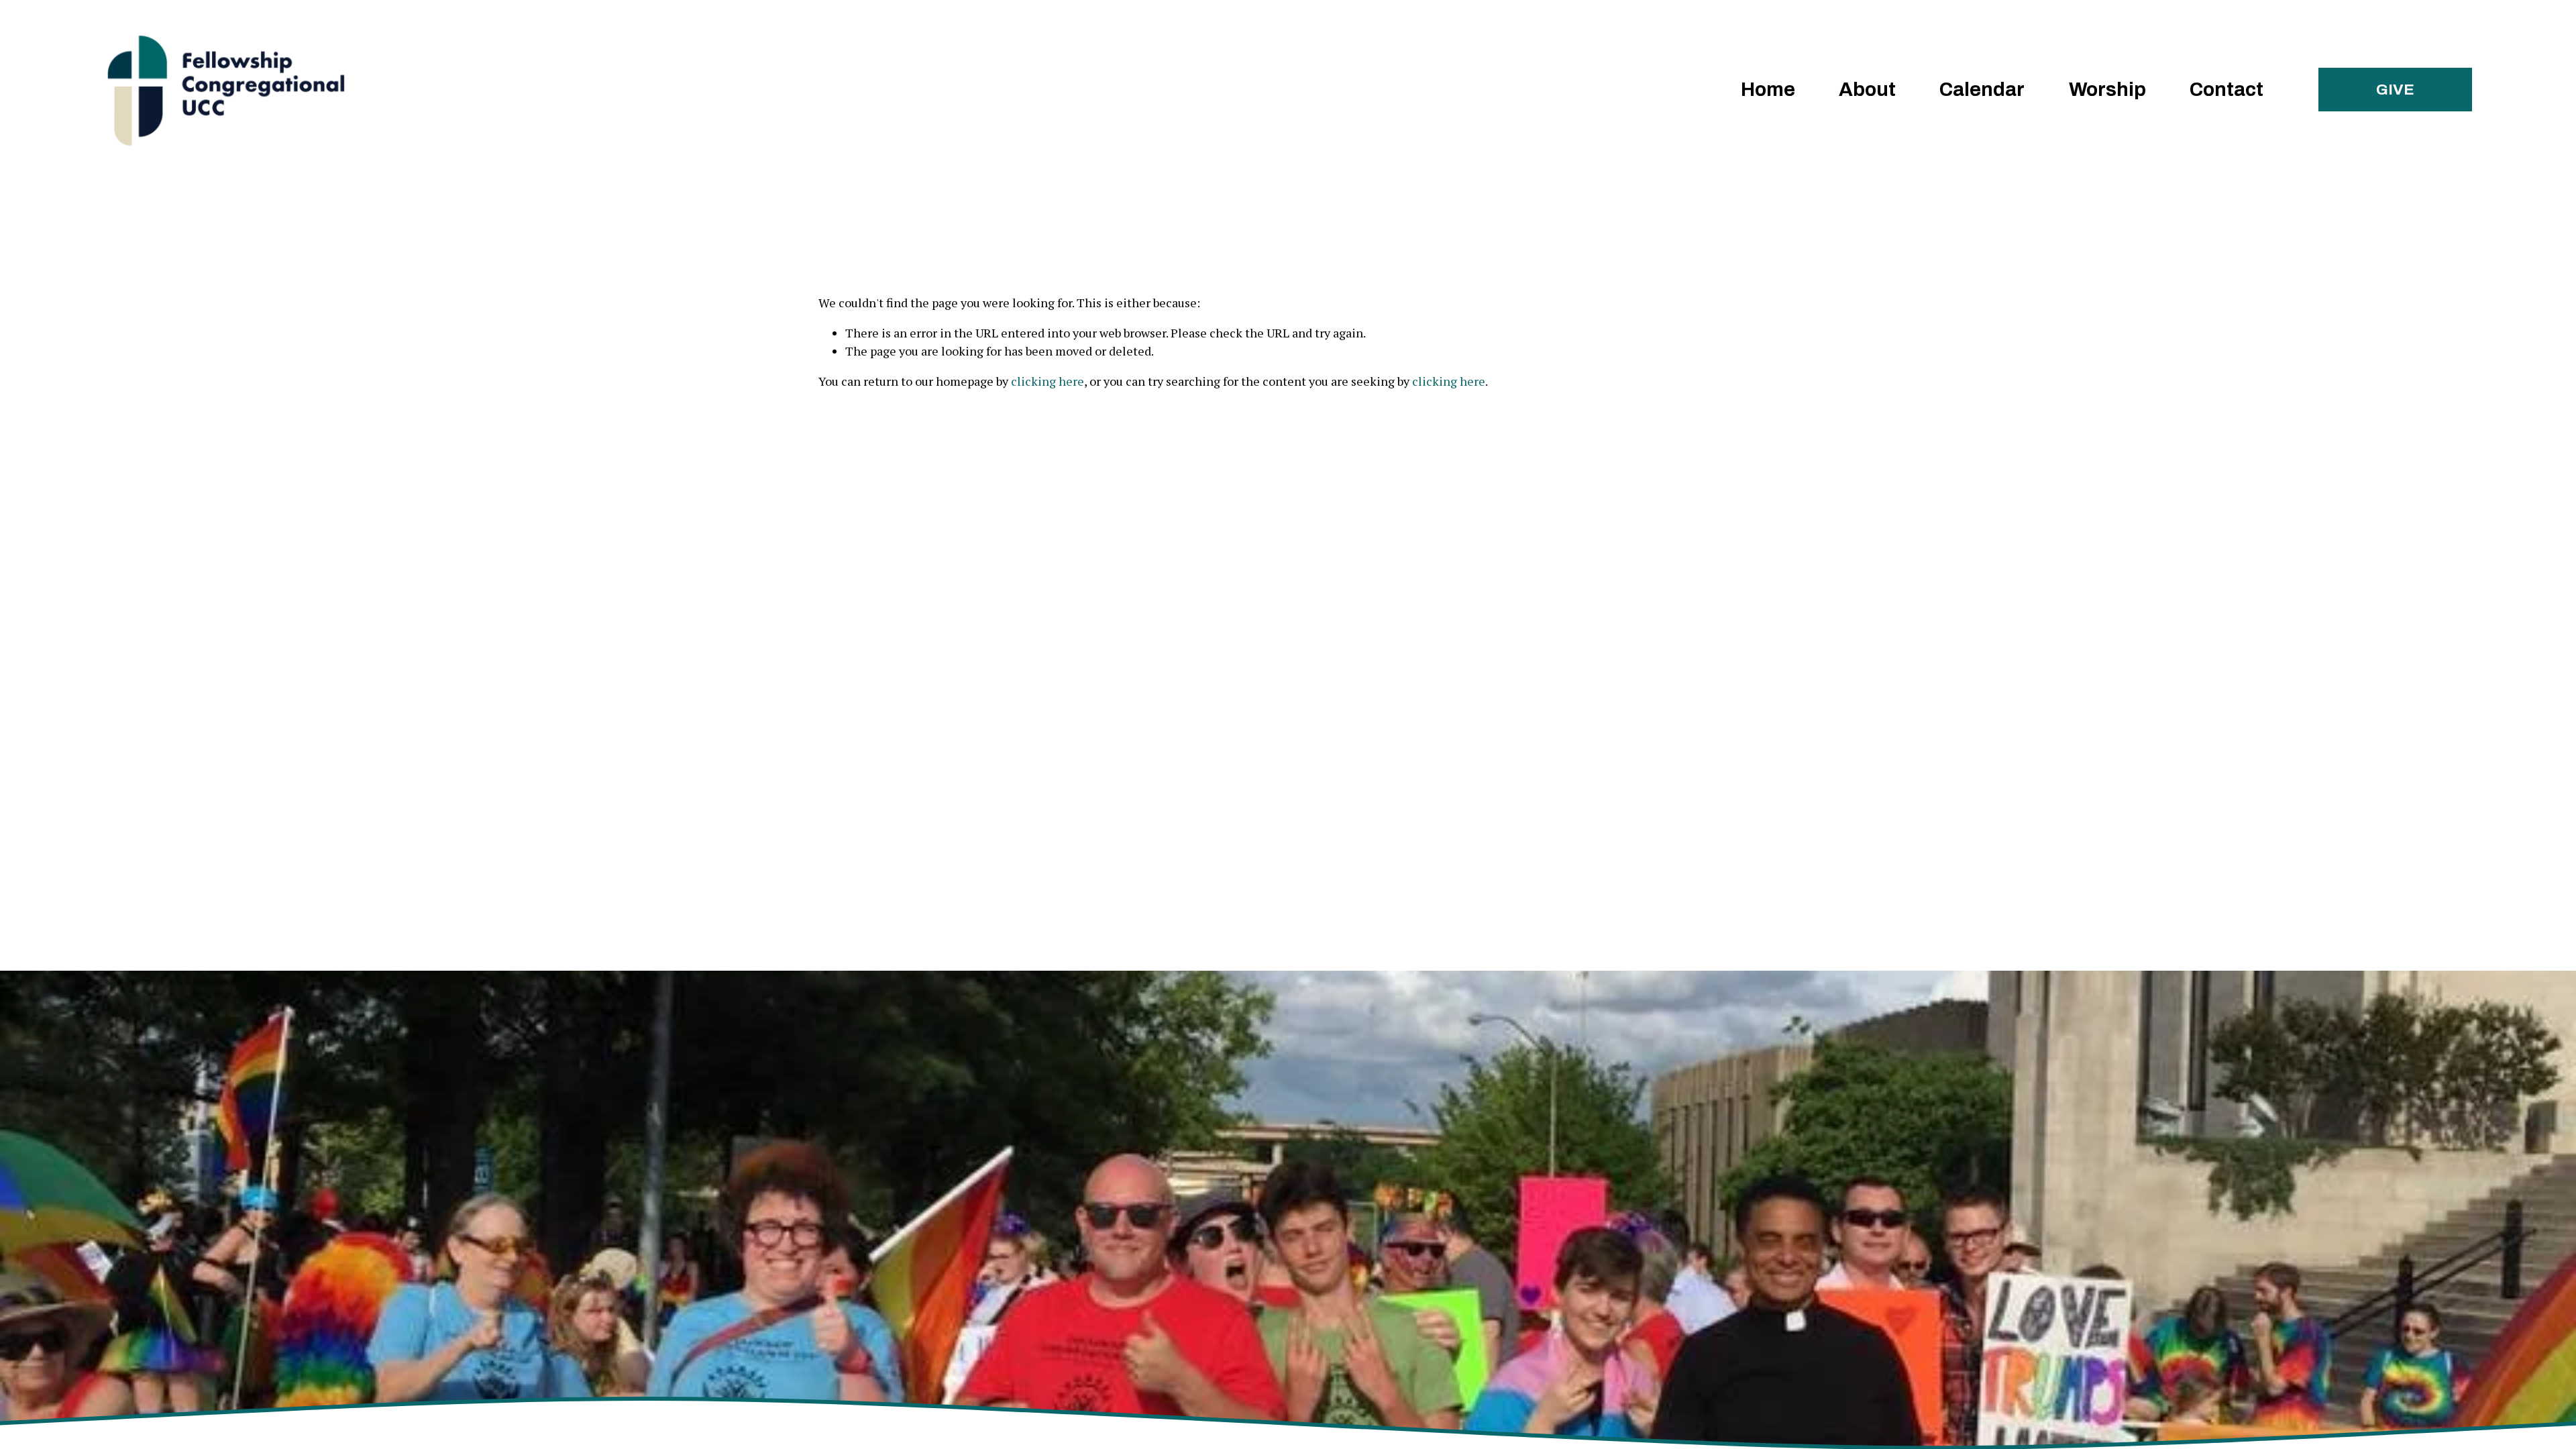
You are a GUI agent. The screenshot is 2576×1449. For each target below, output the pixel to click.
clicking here (1048, 381)
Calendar (1982, 90)
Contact (2226, 90)
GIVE (2395, 90)
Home (1768, 90)
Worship (2107, 90)
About (1867, 90)
